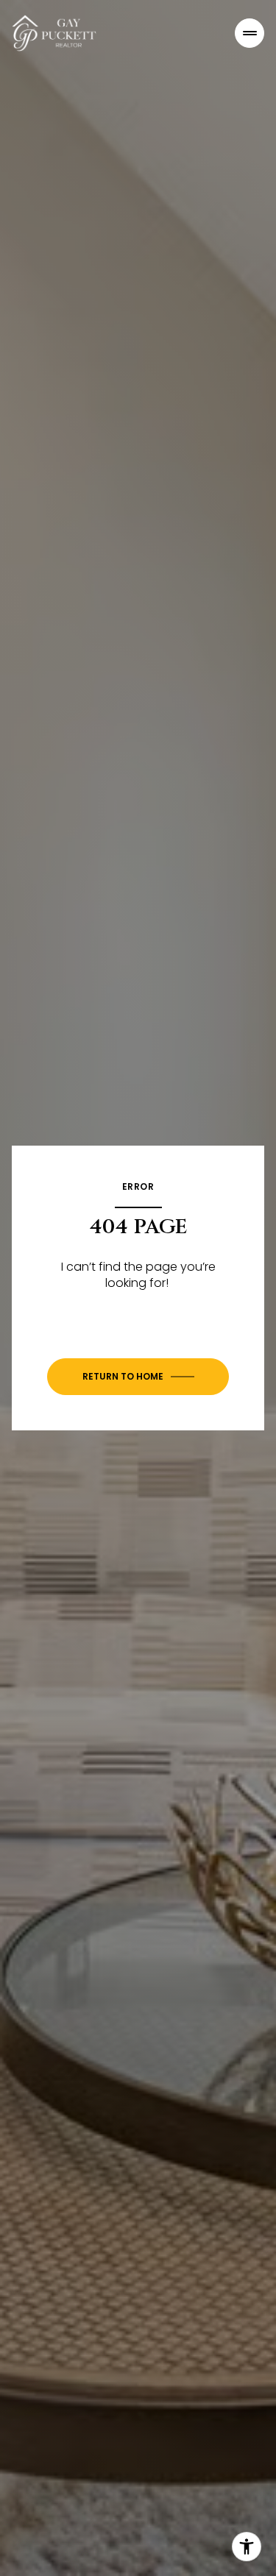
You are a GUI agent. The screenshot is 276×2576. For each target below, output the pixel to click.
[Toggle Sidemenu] (250, 33)
